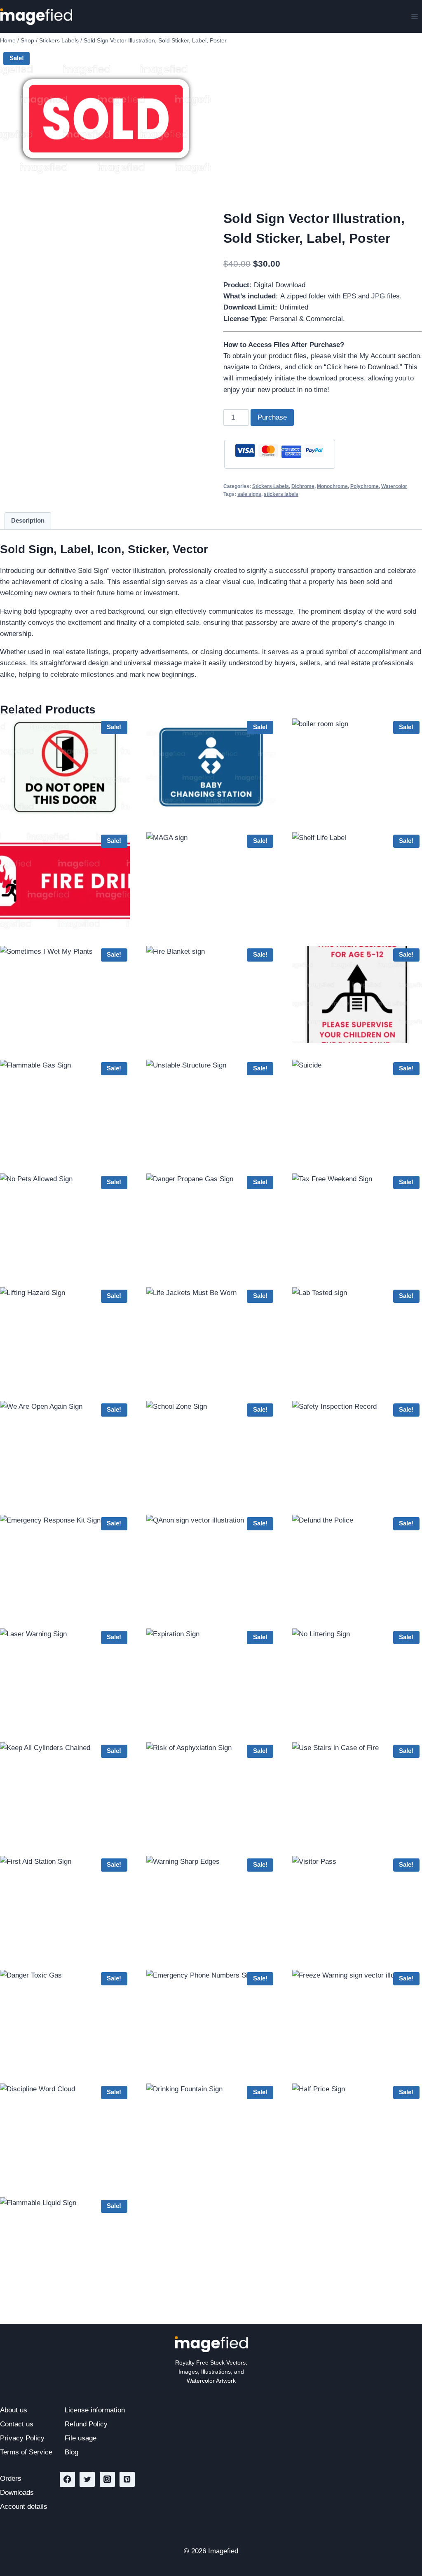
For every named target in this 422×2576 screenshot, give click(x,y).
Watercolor (394, 486)
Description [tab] (28, 520)
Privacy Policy (22, 2438)
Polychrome (365, 486)
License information (95, 2410)
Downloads (17, 2493)
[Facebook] (67, 2479)
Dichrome (303, 486)
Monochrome (332, 486)
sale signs (249, 494)
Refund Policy (86, 2424)
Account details (24, 2507)
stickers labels (281, 494)
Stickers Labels (271, 486)
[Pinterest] (127, 2479)
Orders (11, 2479)
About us (14, 2410)
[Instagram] (107, 2479)
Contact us (17, 2424)
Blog (72, 2452)
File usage (81, 2438)
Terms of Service (26, 2452)
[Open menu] (414, 16)
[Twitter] (87, 2479)
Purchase (272, 417)
